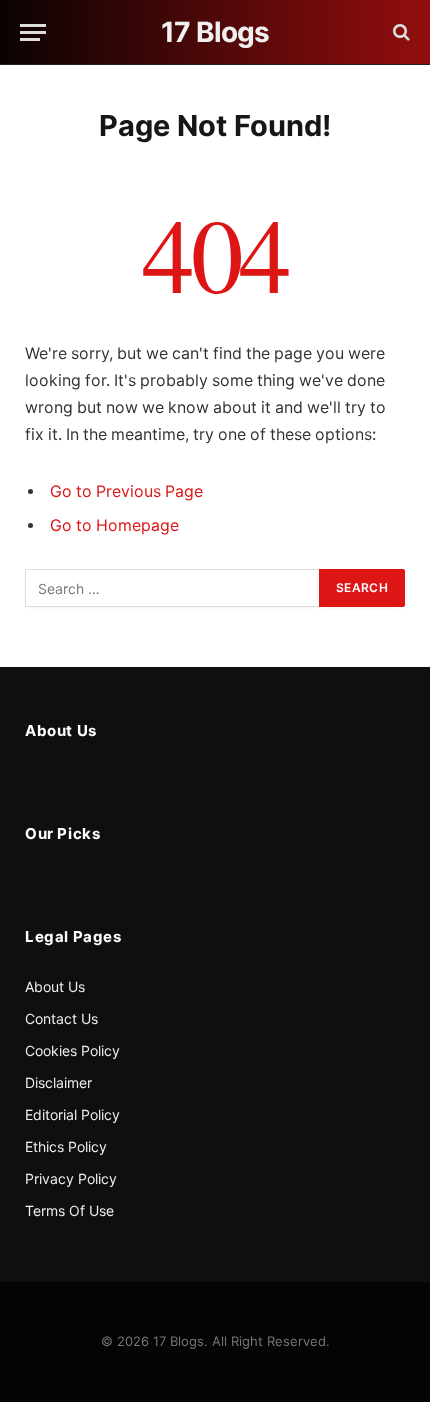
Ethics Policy (66, 1146)
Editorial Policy (72, 1114)
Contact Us (61, 1018)
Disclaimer (58, 1082)
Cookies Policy (72, 1050)
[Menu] (33, 32)
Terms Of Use (69, 1210)
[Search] (399, 32)
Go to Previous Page (126, 491)
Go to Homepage (114, 525)
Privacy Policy (71, 1178)
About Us (55, 986)
